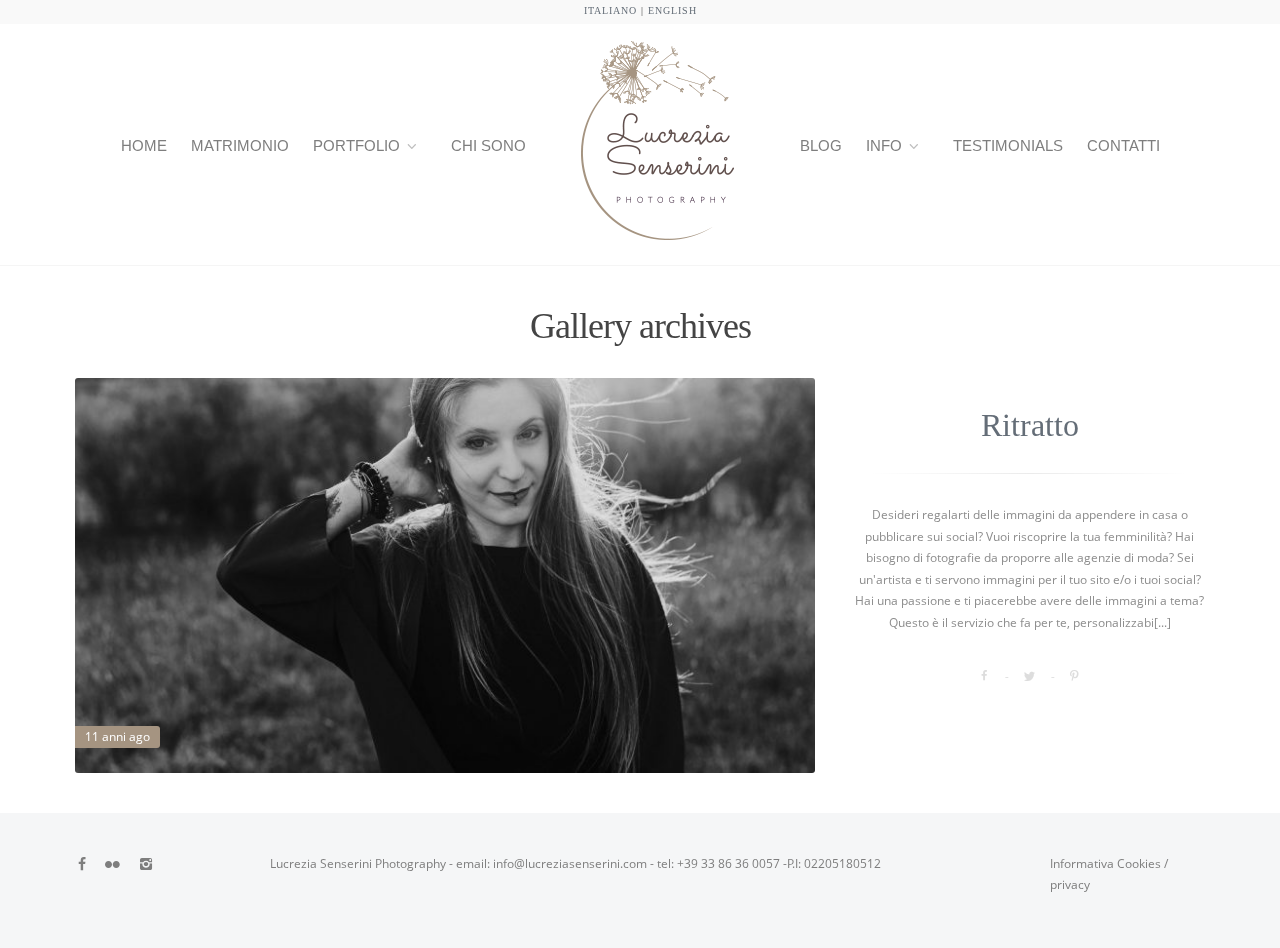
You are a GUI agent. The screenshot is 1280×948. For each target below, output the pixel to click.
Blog (821, 145)
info (884, 145)
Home (144, 145)
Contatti (1123, 145)
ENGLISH (672, 10)
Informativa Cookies (1105, 863)
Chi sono (488, 145)
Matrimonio (240, 145)
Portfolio (356, 145)
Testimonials (1008, 145)
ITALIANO (610, 10)
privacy (1070, 884)
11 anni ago (117, 736)
